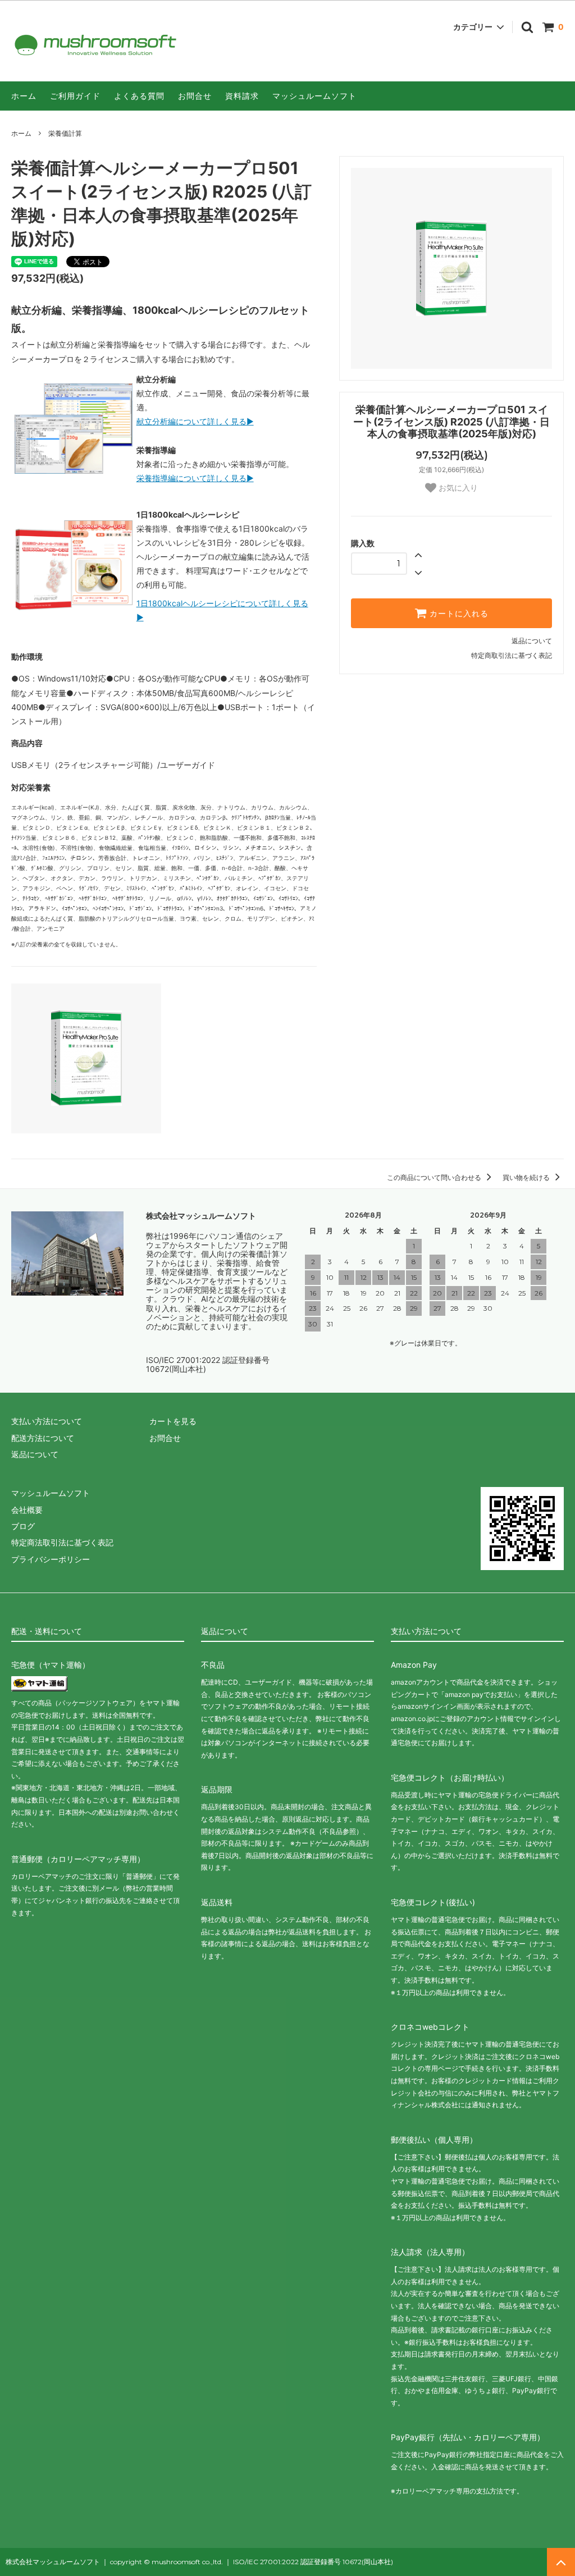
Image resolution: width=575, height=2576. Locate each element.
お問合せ (195, 96)
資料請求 (242, 96)
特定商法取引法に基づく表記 (62, 1542)
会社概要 (27, 1510)
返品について (532, 641)
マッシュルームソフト (314, 96)
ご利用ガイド (75, 96)
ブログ (23, 1526)
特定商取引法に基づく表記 (512, 655)
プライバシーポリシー (51, 1559)
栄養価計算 (65, 133)
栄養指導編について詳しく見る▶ (195, 478)
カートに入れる (458, 614)
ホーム (24, 96)
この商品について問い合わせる (435, 1177)
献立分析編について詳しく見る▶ (195, 421)
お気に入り (457, 488)
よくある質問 (139, 96)
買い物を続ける (527, 1177)
